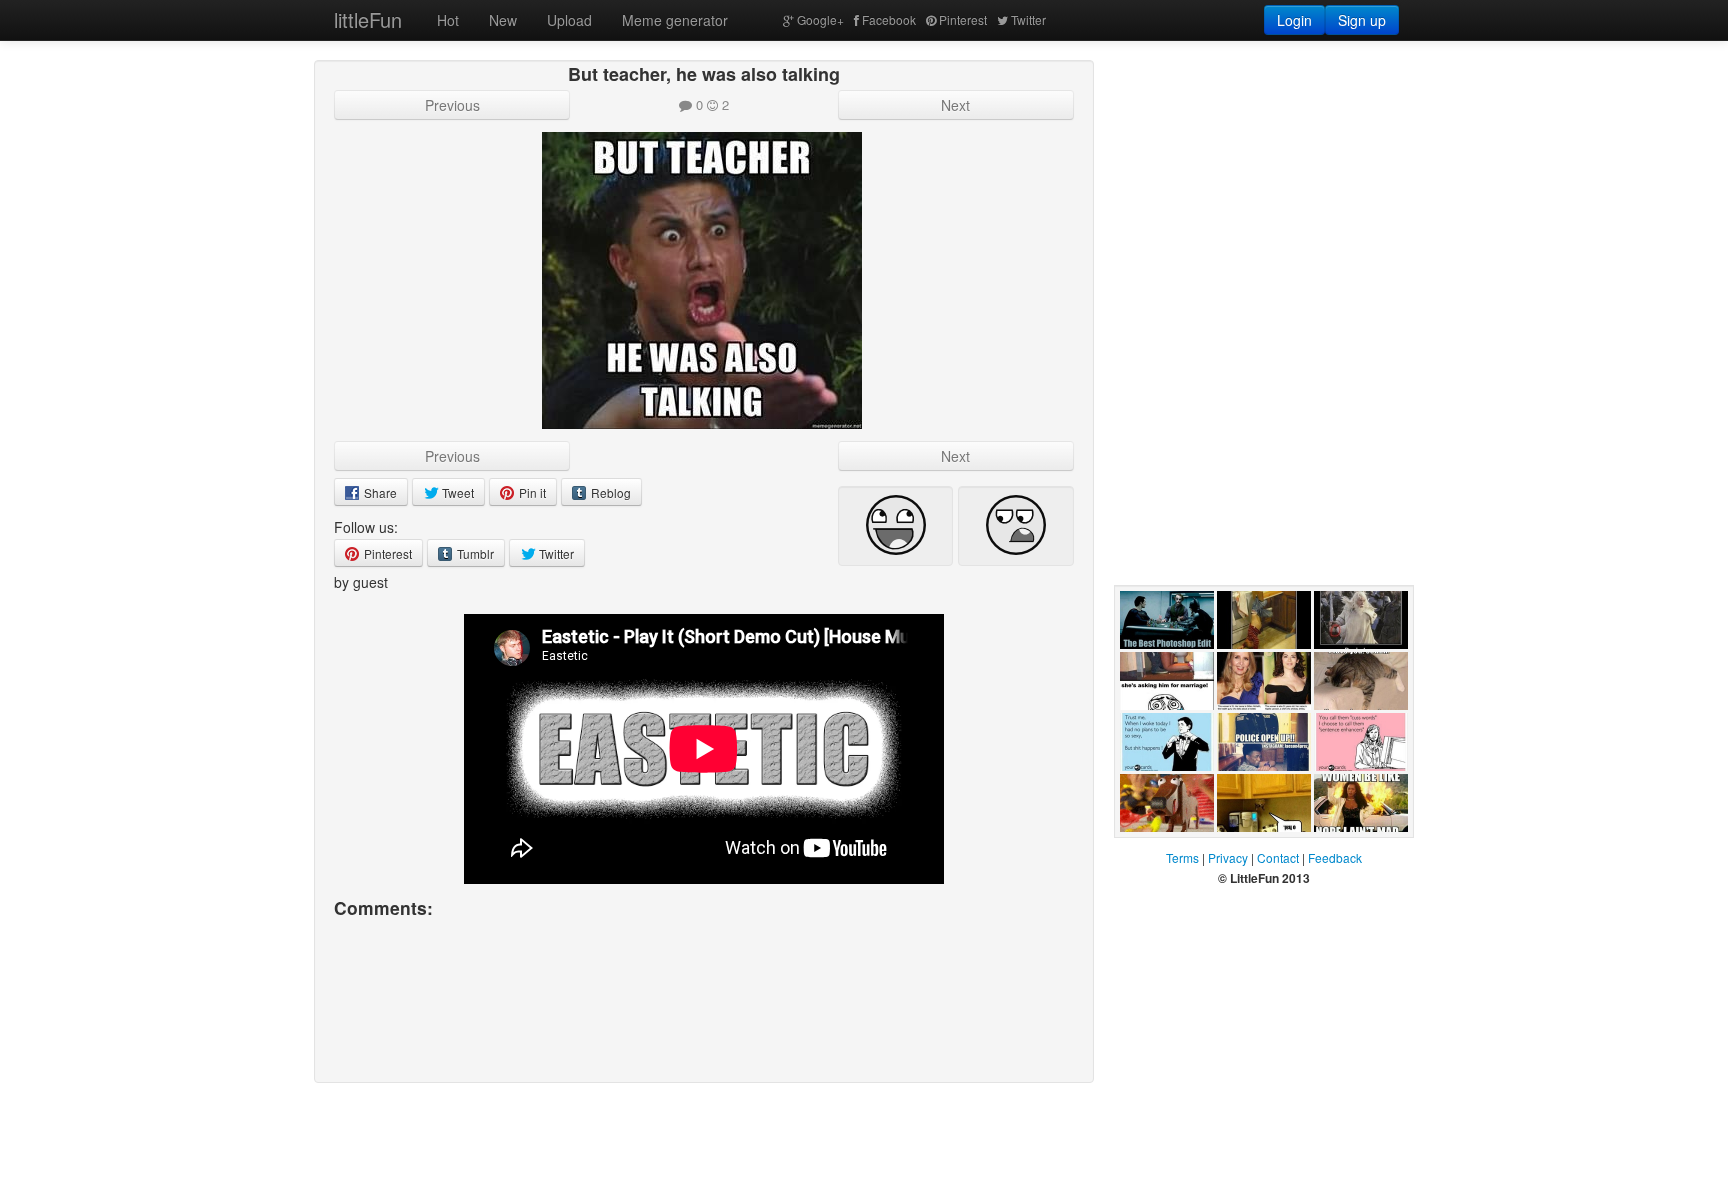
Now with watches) (1342, 669)
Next (955, 105)
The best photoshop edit (1167, 669)
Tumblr (474, 553)
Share (379, 492)
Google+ (820, 19)
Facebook (889, 19)
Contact (1278, 857)
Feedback (1335, 857)
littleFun (368, 19)
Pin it (531, 492)
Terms (1182, 857)
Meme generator (675, 20)
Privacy (1228, 857)
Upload (569, 20)
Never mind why (1253, 669)
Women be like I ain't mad (1361, 852)
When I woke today (1161, 791)
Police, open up (1256, 791)
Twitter (1028, 19)
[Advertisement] (1264, 185)
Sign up (1362, 20)
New (503, 20)
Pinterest (963, 19)
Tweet (456, 492)
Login (1294, 20)
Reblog (609, 492)
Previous (452, 105)
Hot (448, 20)
